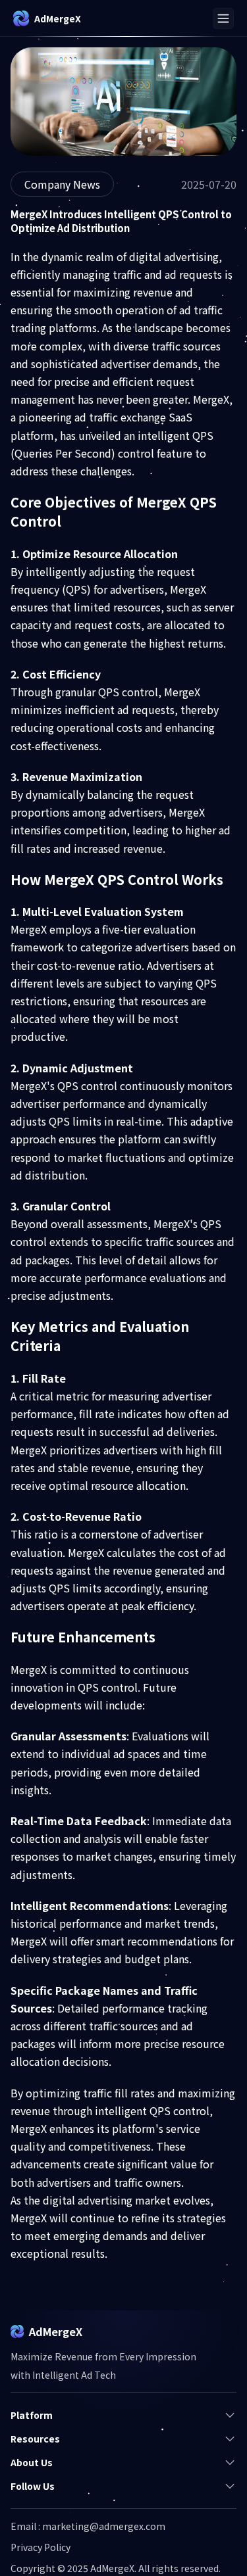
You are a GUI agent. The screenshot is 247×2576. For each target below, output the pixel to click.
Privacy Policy (41, 2547)
